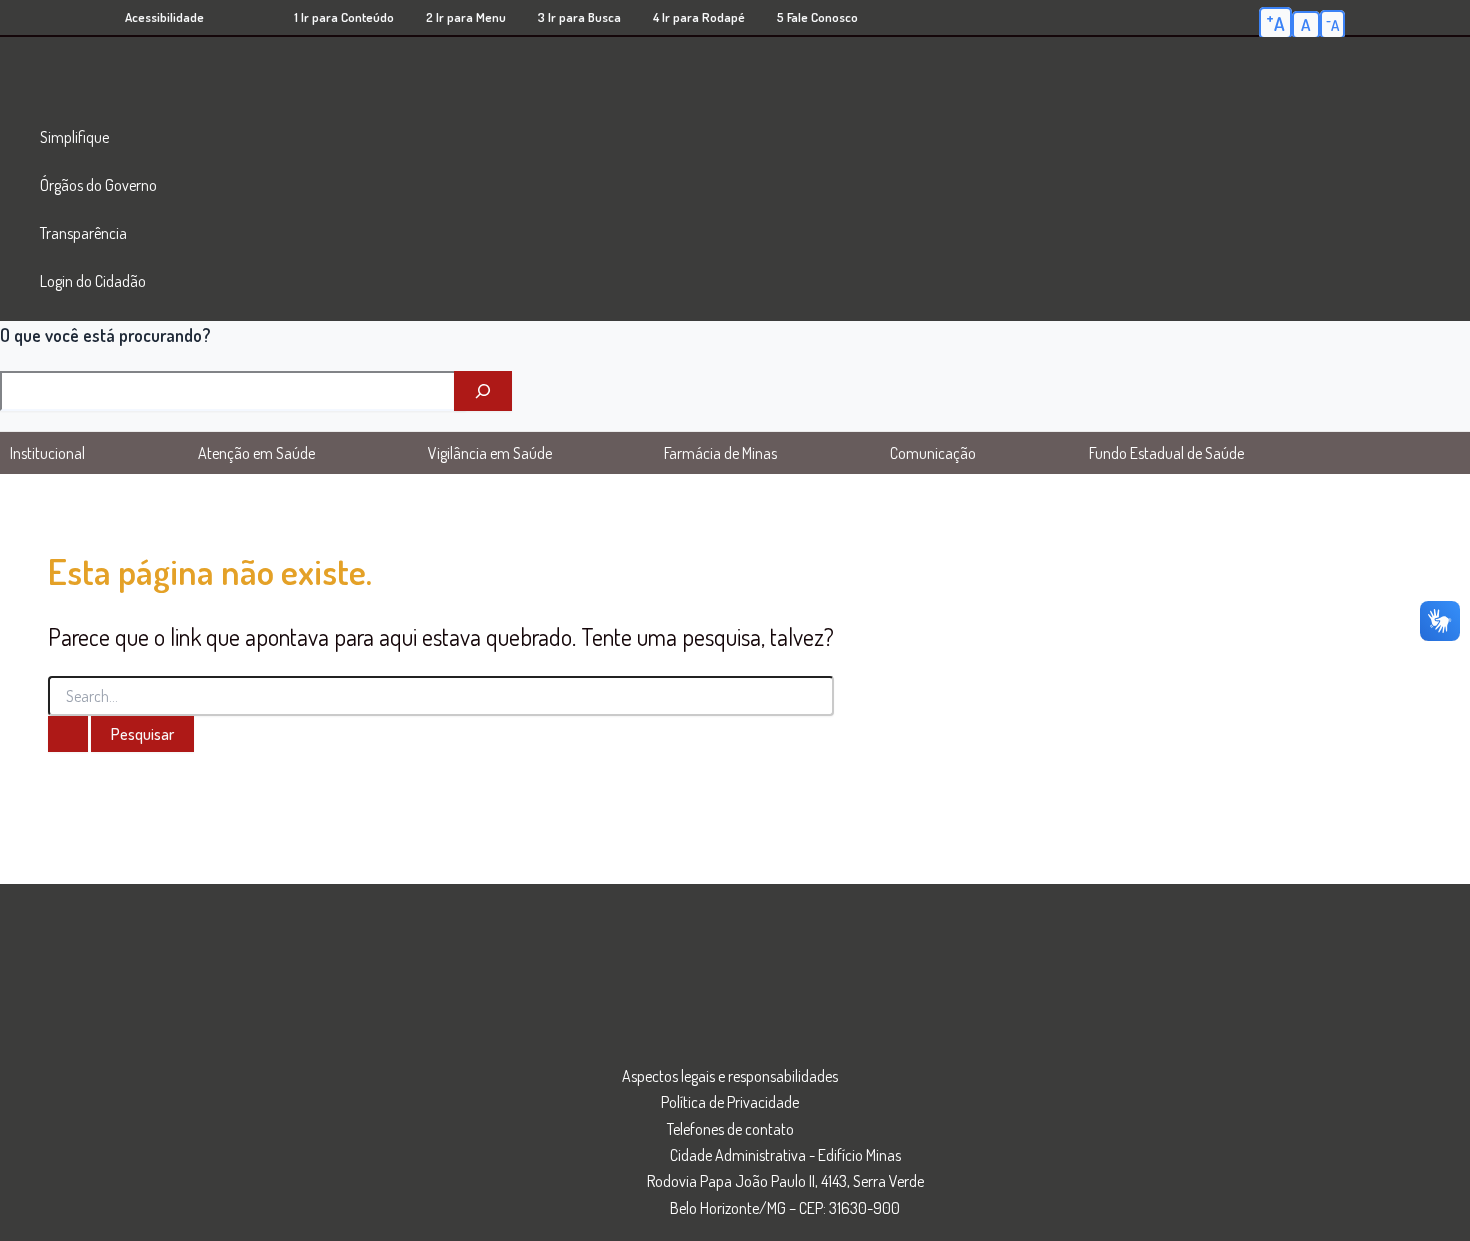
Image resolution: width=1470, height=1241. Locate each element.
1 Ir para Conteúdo (344, 17)
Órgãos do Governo (98, 185)
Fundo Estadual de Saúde (1166, 453)
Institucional (47, 453)
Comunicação (933, 453)
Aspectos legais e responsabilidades (730, 1076)
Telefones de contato (730, 1129)
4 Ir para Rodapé (699, 17)
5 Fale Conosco (817, 17)
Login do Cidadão (93, 281)
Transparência (83, 233)
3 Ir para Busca (579, 17)
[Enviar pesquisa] (68, 734)
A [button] (1275, 22)
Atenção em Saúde (256, 453)
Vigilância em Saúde (490, 453)
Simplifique (74, 137)
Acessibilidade (164, 17)
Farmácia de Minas (720, 453)
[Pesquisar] (483, 391)
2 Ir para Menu (466, 17)
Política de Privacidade (730, 1102)
